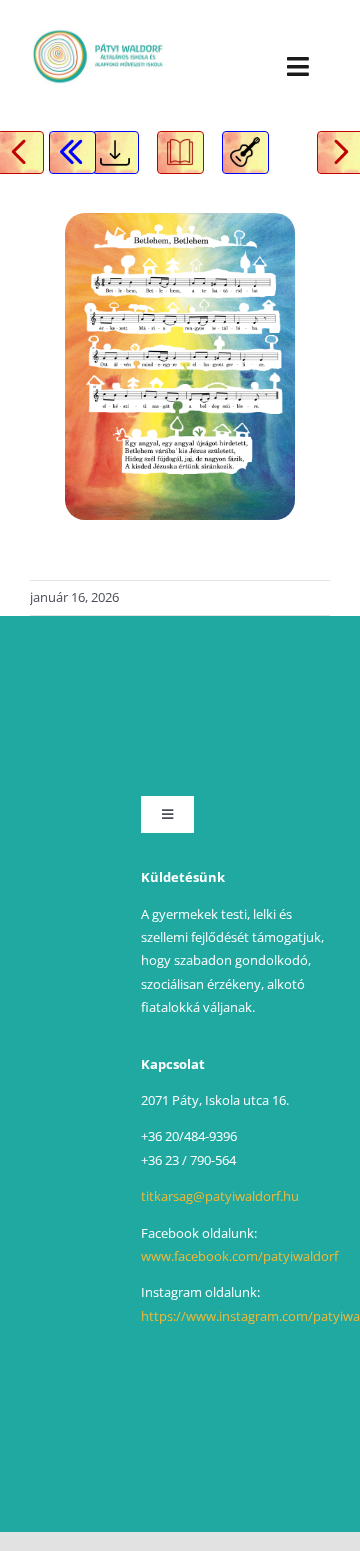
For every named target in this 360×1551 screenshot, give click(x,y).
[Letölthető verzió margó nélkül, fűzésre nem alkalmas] (115, 152)
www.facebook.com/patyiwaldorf (239, 1256)
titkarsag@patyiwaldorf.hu (220, 1196)
